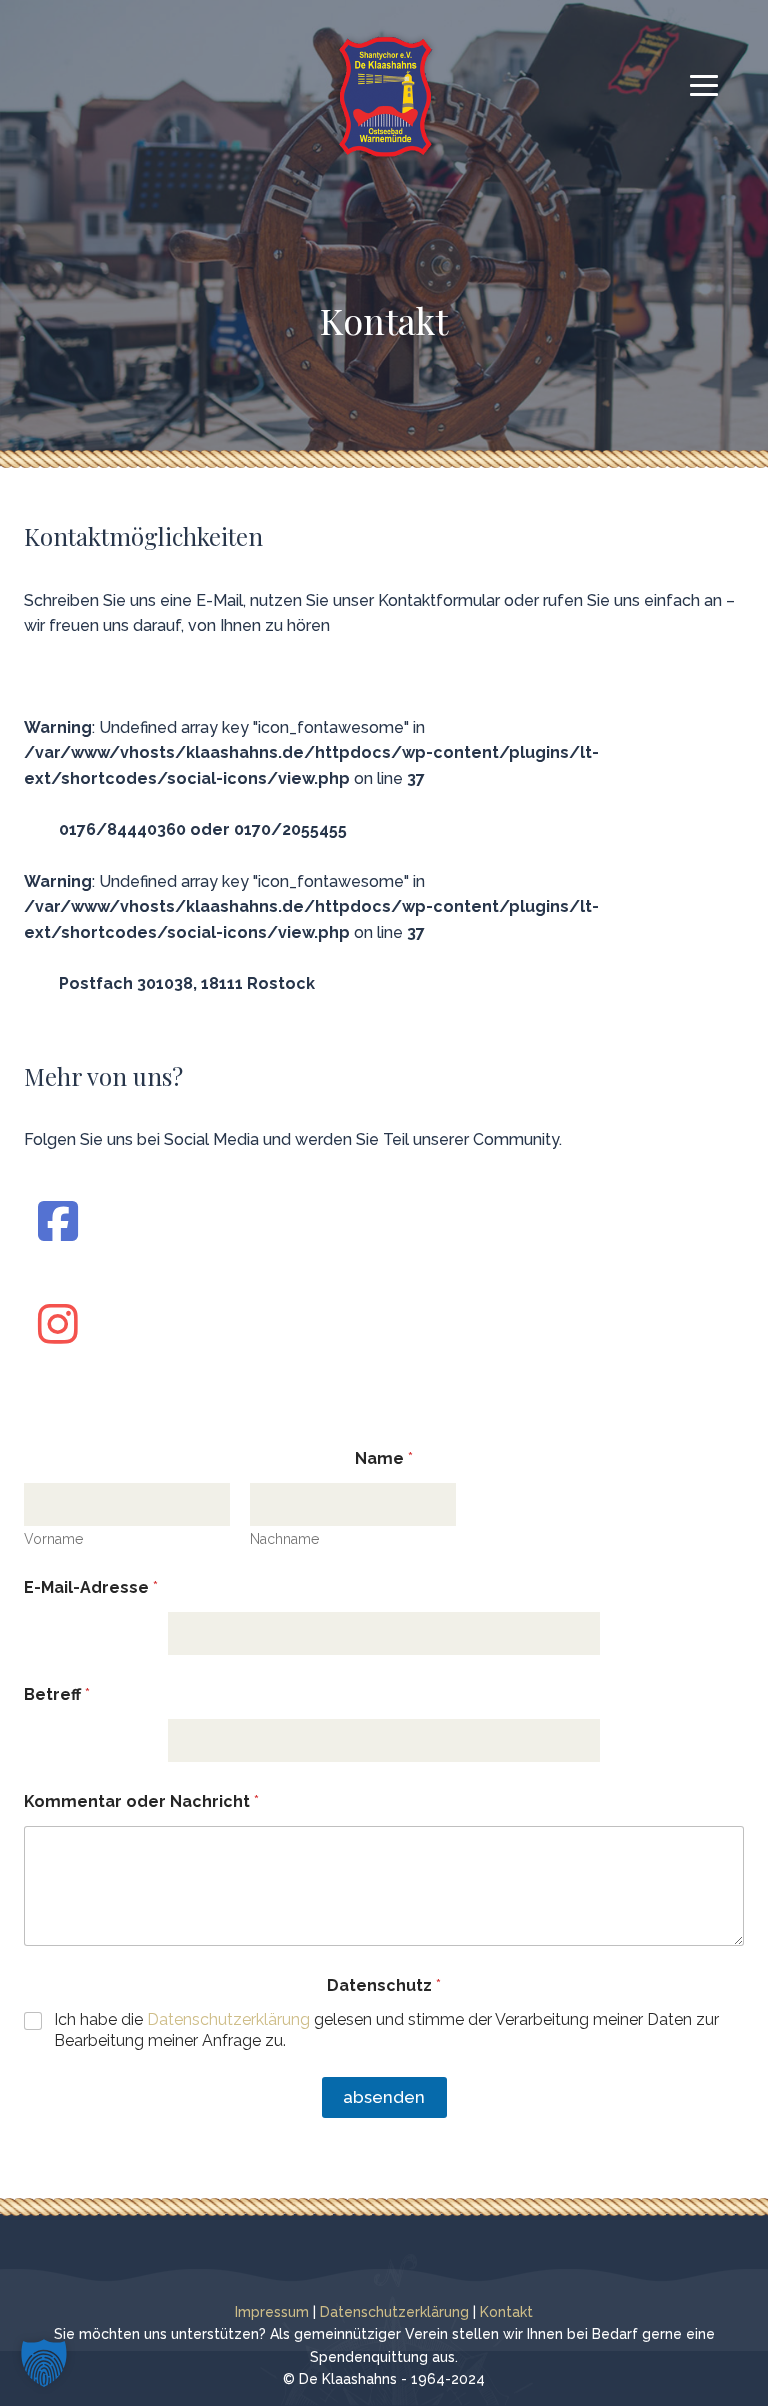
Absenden (384, 2097)
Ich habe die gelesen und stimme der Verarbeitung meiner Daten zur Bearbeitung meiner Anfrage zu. (386, 2030)
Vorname (53, 1539)
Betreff (57, 1694)
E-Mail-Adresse (91, 1587)
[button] (44, 2363)
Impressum (272, 2312)
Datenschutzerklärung (228, 2019)
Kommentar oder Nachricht (141, 1801)
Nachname (284, 1539)
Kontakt (506, 2312)
